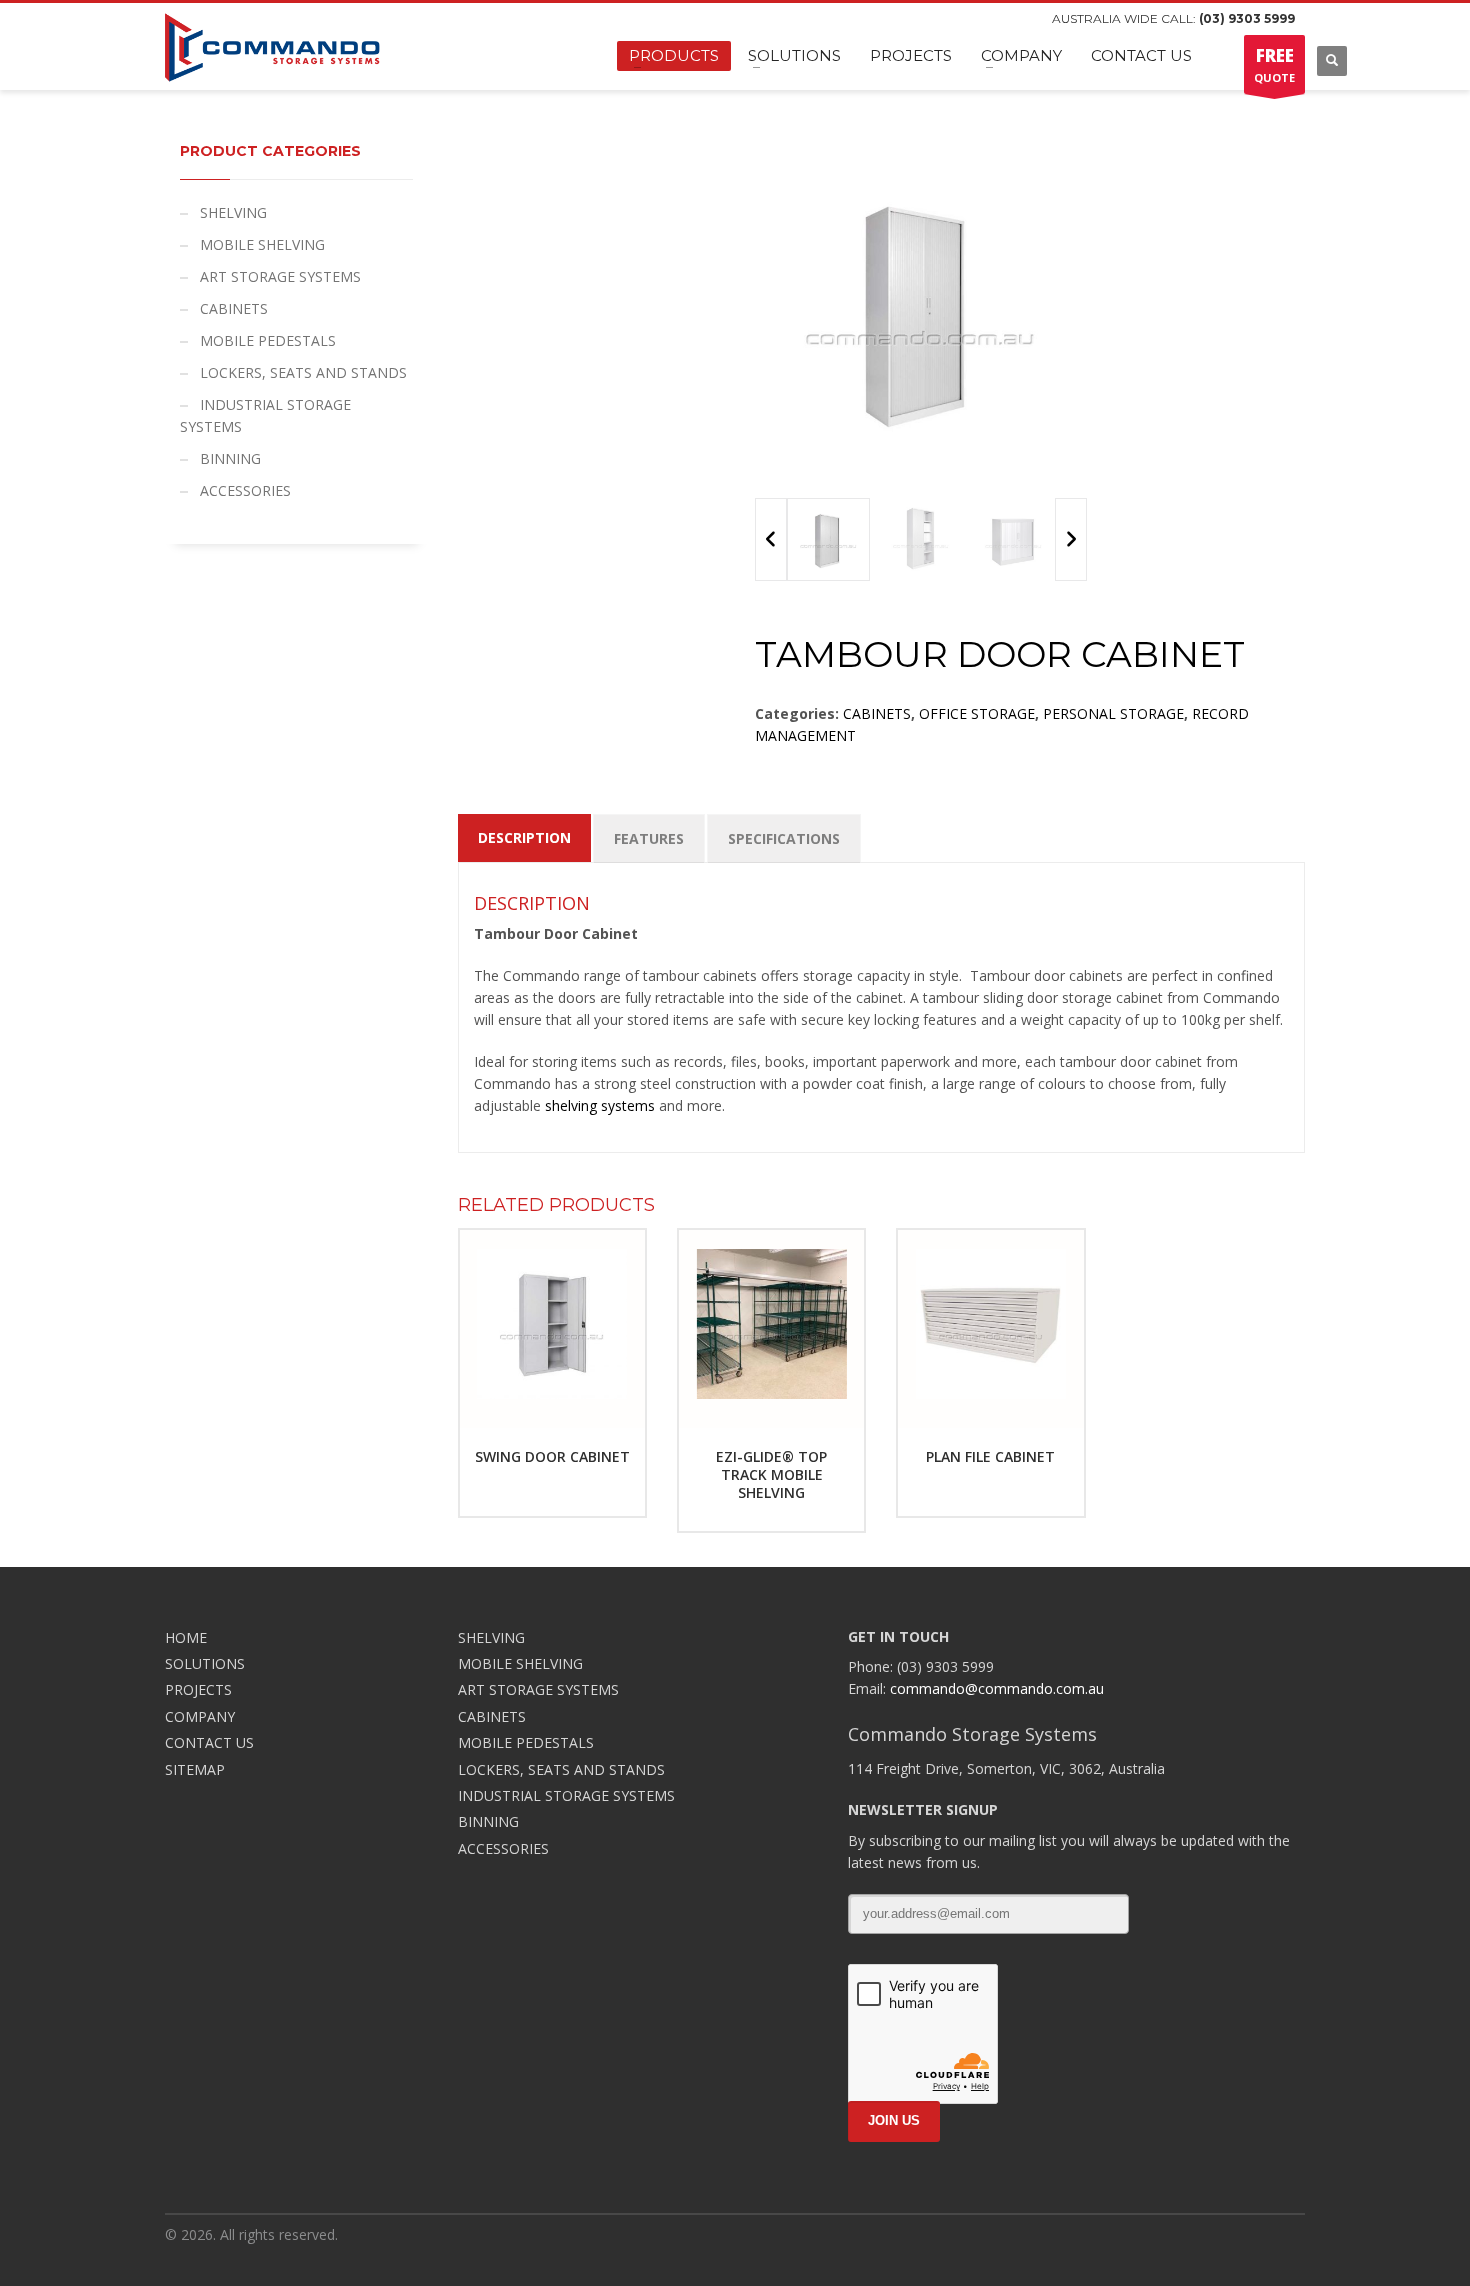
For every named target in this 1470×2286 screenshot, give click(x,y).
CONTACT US (209, 1742)
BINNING (230, 458)
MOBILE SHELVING (262, 244)
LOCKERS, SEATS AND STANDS (303, 372)
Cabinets (877, 713)
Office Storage (977, 713)
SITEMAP (195, 1769)
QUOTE (1274, 64)
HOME (186, 1637)
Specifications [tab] (784, 838)
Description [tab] (524, 837)
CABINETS (234, 308)
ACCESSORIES (245, 490)
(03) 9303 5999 (1247, 18)
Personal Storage (1113, 713)
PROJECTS (198, 1689)
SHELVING (233, 212)
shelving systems (600, 1105)
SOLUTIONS (205, 1663)
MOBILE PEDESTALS (268, 340)
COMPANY (200, 1716)
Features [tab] (649, 838)
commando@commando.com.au (997, 1688)
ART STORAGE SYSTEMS (280, 276)
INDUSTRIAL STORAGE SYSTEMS (265, 415)
